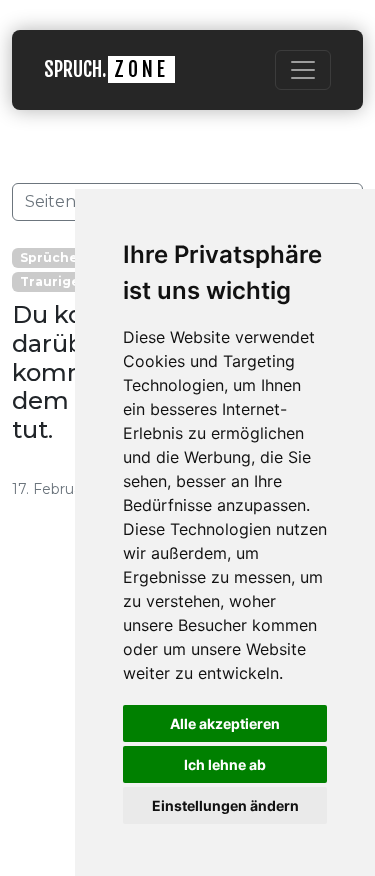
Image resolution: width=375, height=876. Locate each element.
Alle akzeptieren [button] (225, 723)
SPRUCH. (106, 69)
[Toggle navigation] (303, 70)
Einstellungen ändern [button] (225, 805)
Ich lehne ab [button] (225, 764)
